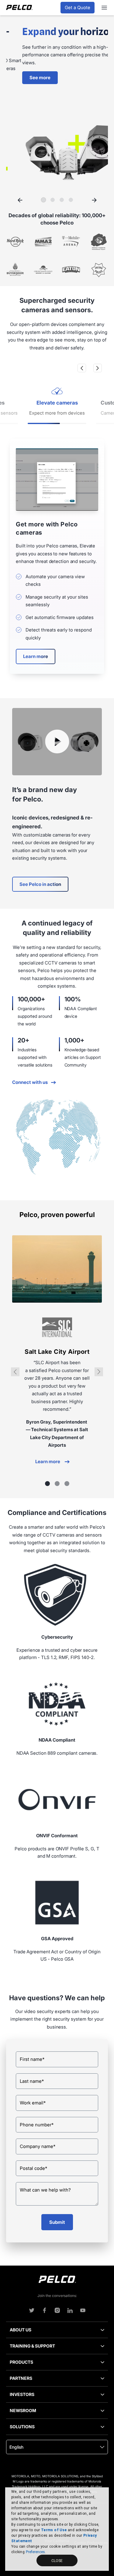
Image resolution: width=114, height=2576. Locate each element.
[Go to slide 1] (43, 200)
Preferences (35, 2552)
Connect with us (30, 1082)
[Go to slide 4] (71, 200)
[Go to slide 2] (53, 200)
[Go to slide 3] (62, 200)
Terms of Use (54, 2530)
